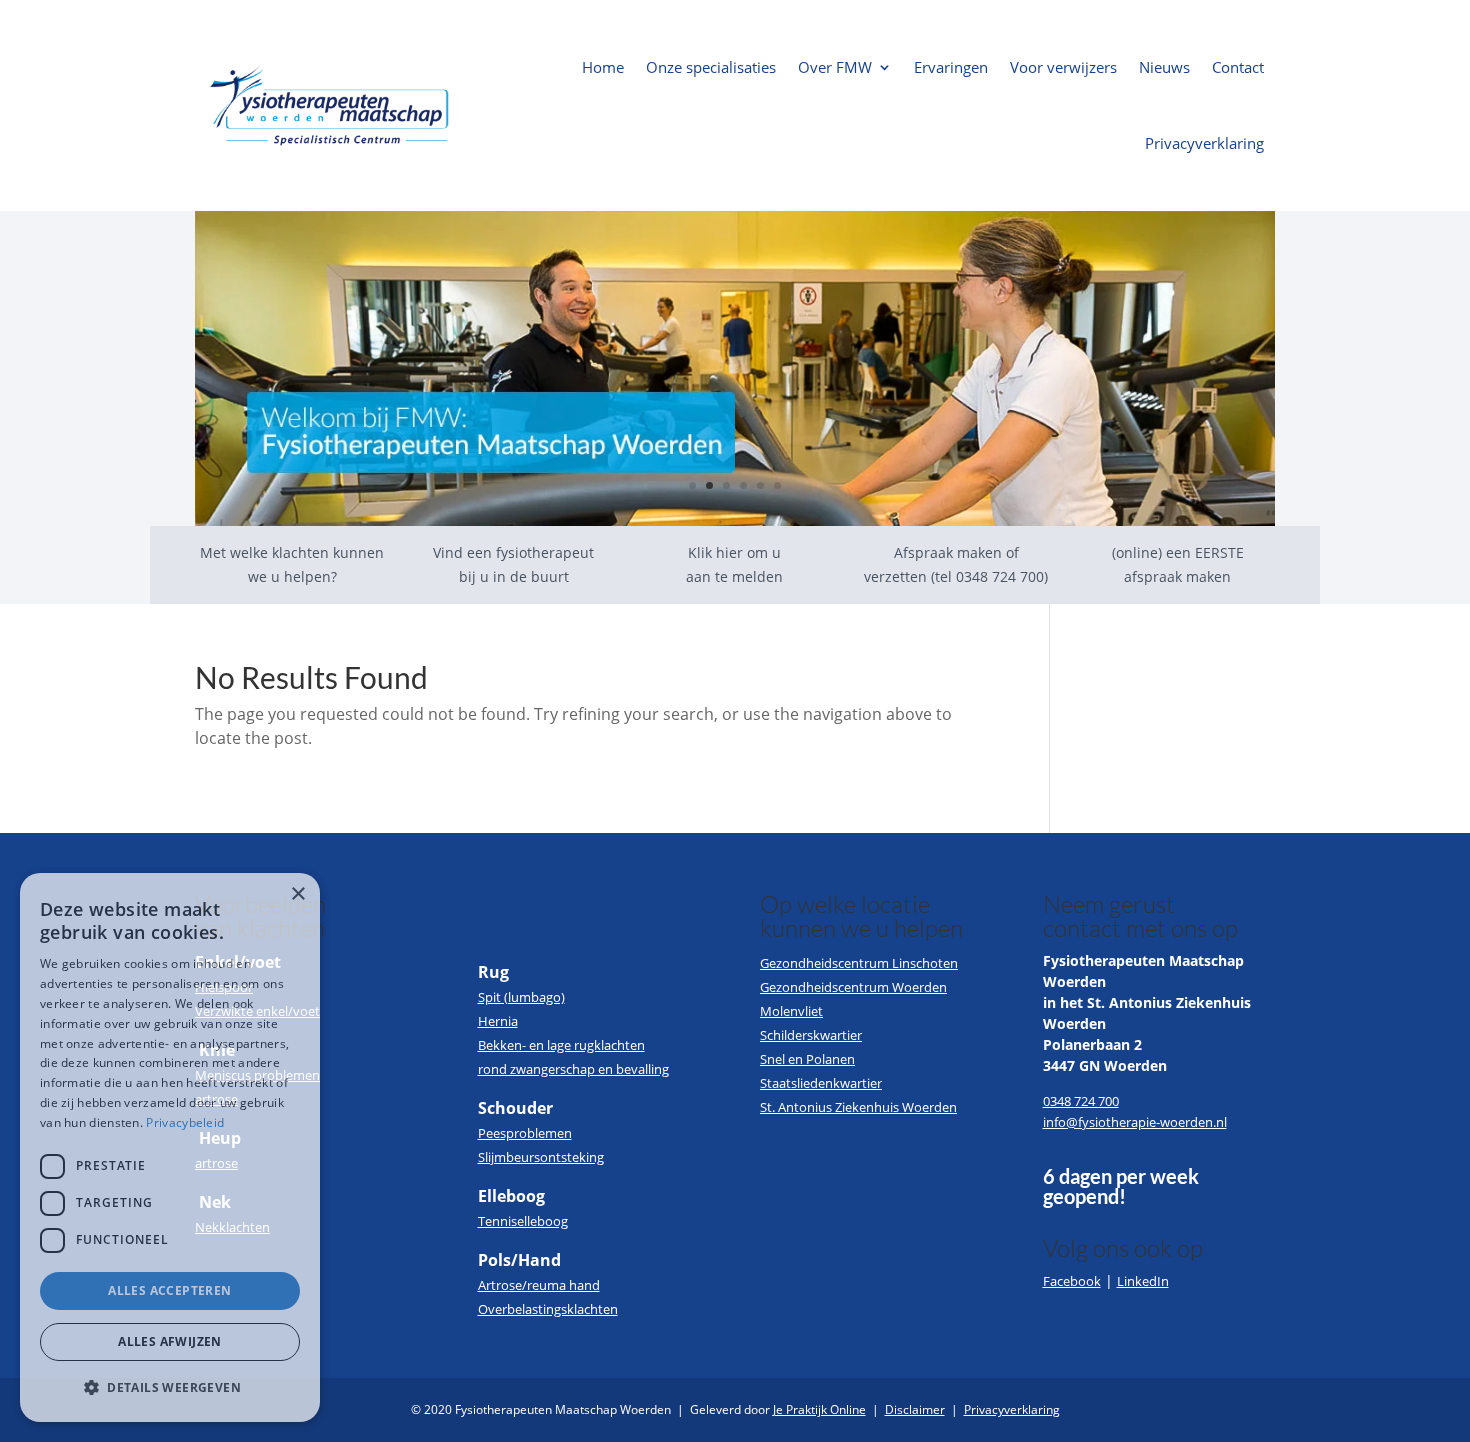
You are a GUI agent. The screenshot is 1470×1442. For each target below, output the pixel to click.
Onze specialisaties (711, 67)
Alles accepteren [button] (169, 1290)
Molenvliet (791, 1011)
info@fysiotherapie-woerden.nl (1135, 1122)
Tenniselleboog (523, 1221)
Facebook (1072, 1281)
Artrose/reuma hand (539, 1285)
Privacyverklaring (1204, 143)
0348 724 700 (1081, 1101)
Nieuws (1164, 67)
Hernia (498, 1021)
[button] (170, 1388)
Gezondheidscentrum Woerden (853, 987)
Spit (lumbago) (521, 997)
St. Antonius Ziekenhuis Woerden (858, 1107)
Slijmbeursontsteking (541, 1157)
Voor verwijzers (1063, 67)
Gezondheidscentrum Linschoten (859, 963)
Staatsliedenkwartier (821, 1083)
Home (603, 67)
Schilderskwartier (811, 1035)
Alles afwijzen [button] (170, 1341)
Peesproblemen (525, 1133)
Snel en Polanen (807, 1059)
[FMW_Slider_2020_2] (735, 520)
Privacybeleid (185, 1122)
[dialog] (170, 1147)
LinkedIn (1143, 1281)
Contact (1238, 67)
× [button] (297, 894)
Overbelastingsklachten (548, 1309)
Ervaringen (951, 67)
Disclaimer (915, 1409)
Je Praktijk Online (819, 1409)
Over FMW (835, 67)
